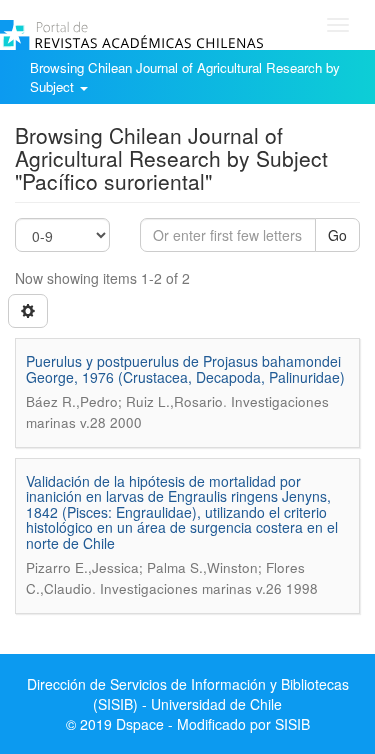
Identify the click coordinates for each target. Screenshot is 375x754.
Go (337, 235)
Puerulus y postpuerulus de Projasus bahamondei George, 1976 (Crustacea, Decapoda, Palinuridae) (185, 368)
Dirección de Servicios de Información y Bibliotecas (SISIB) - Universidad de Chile (188, 694)
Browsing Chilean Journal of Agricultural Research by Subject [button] (185, 77)
